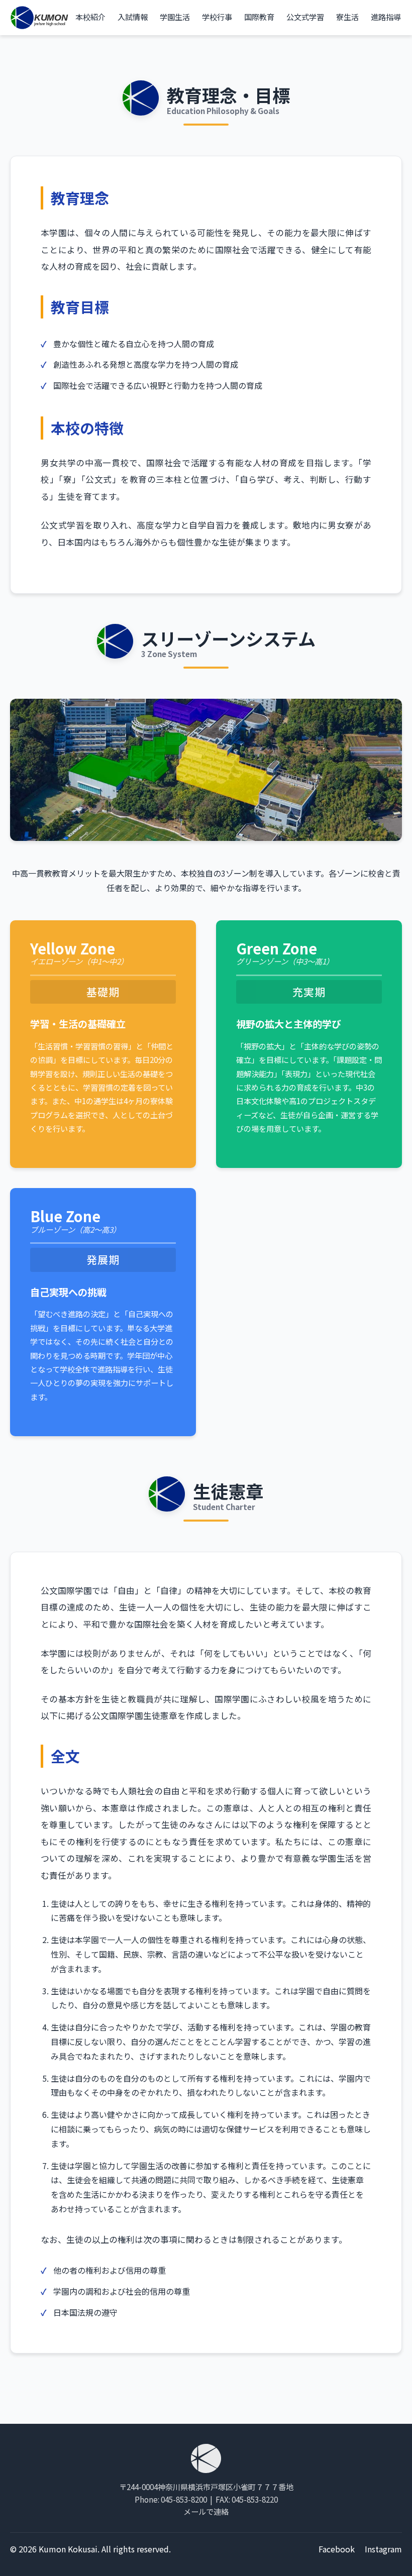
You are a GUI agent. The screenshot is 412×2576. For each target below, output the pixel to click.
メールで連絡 (206, 2511)
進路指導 (386, 17)
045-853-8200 (184, 2499)
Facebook (337, 2549)
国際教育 (259, 17)
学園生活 (175, 17)
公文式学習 (305, 17)
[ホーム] (40, 18)
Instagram (383, 2549)
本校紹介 (90, 17)
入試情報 (133, 17)
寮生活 (347, 17)
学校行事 (217, 17)
